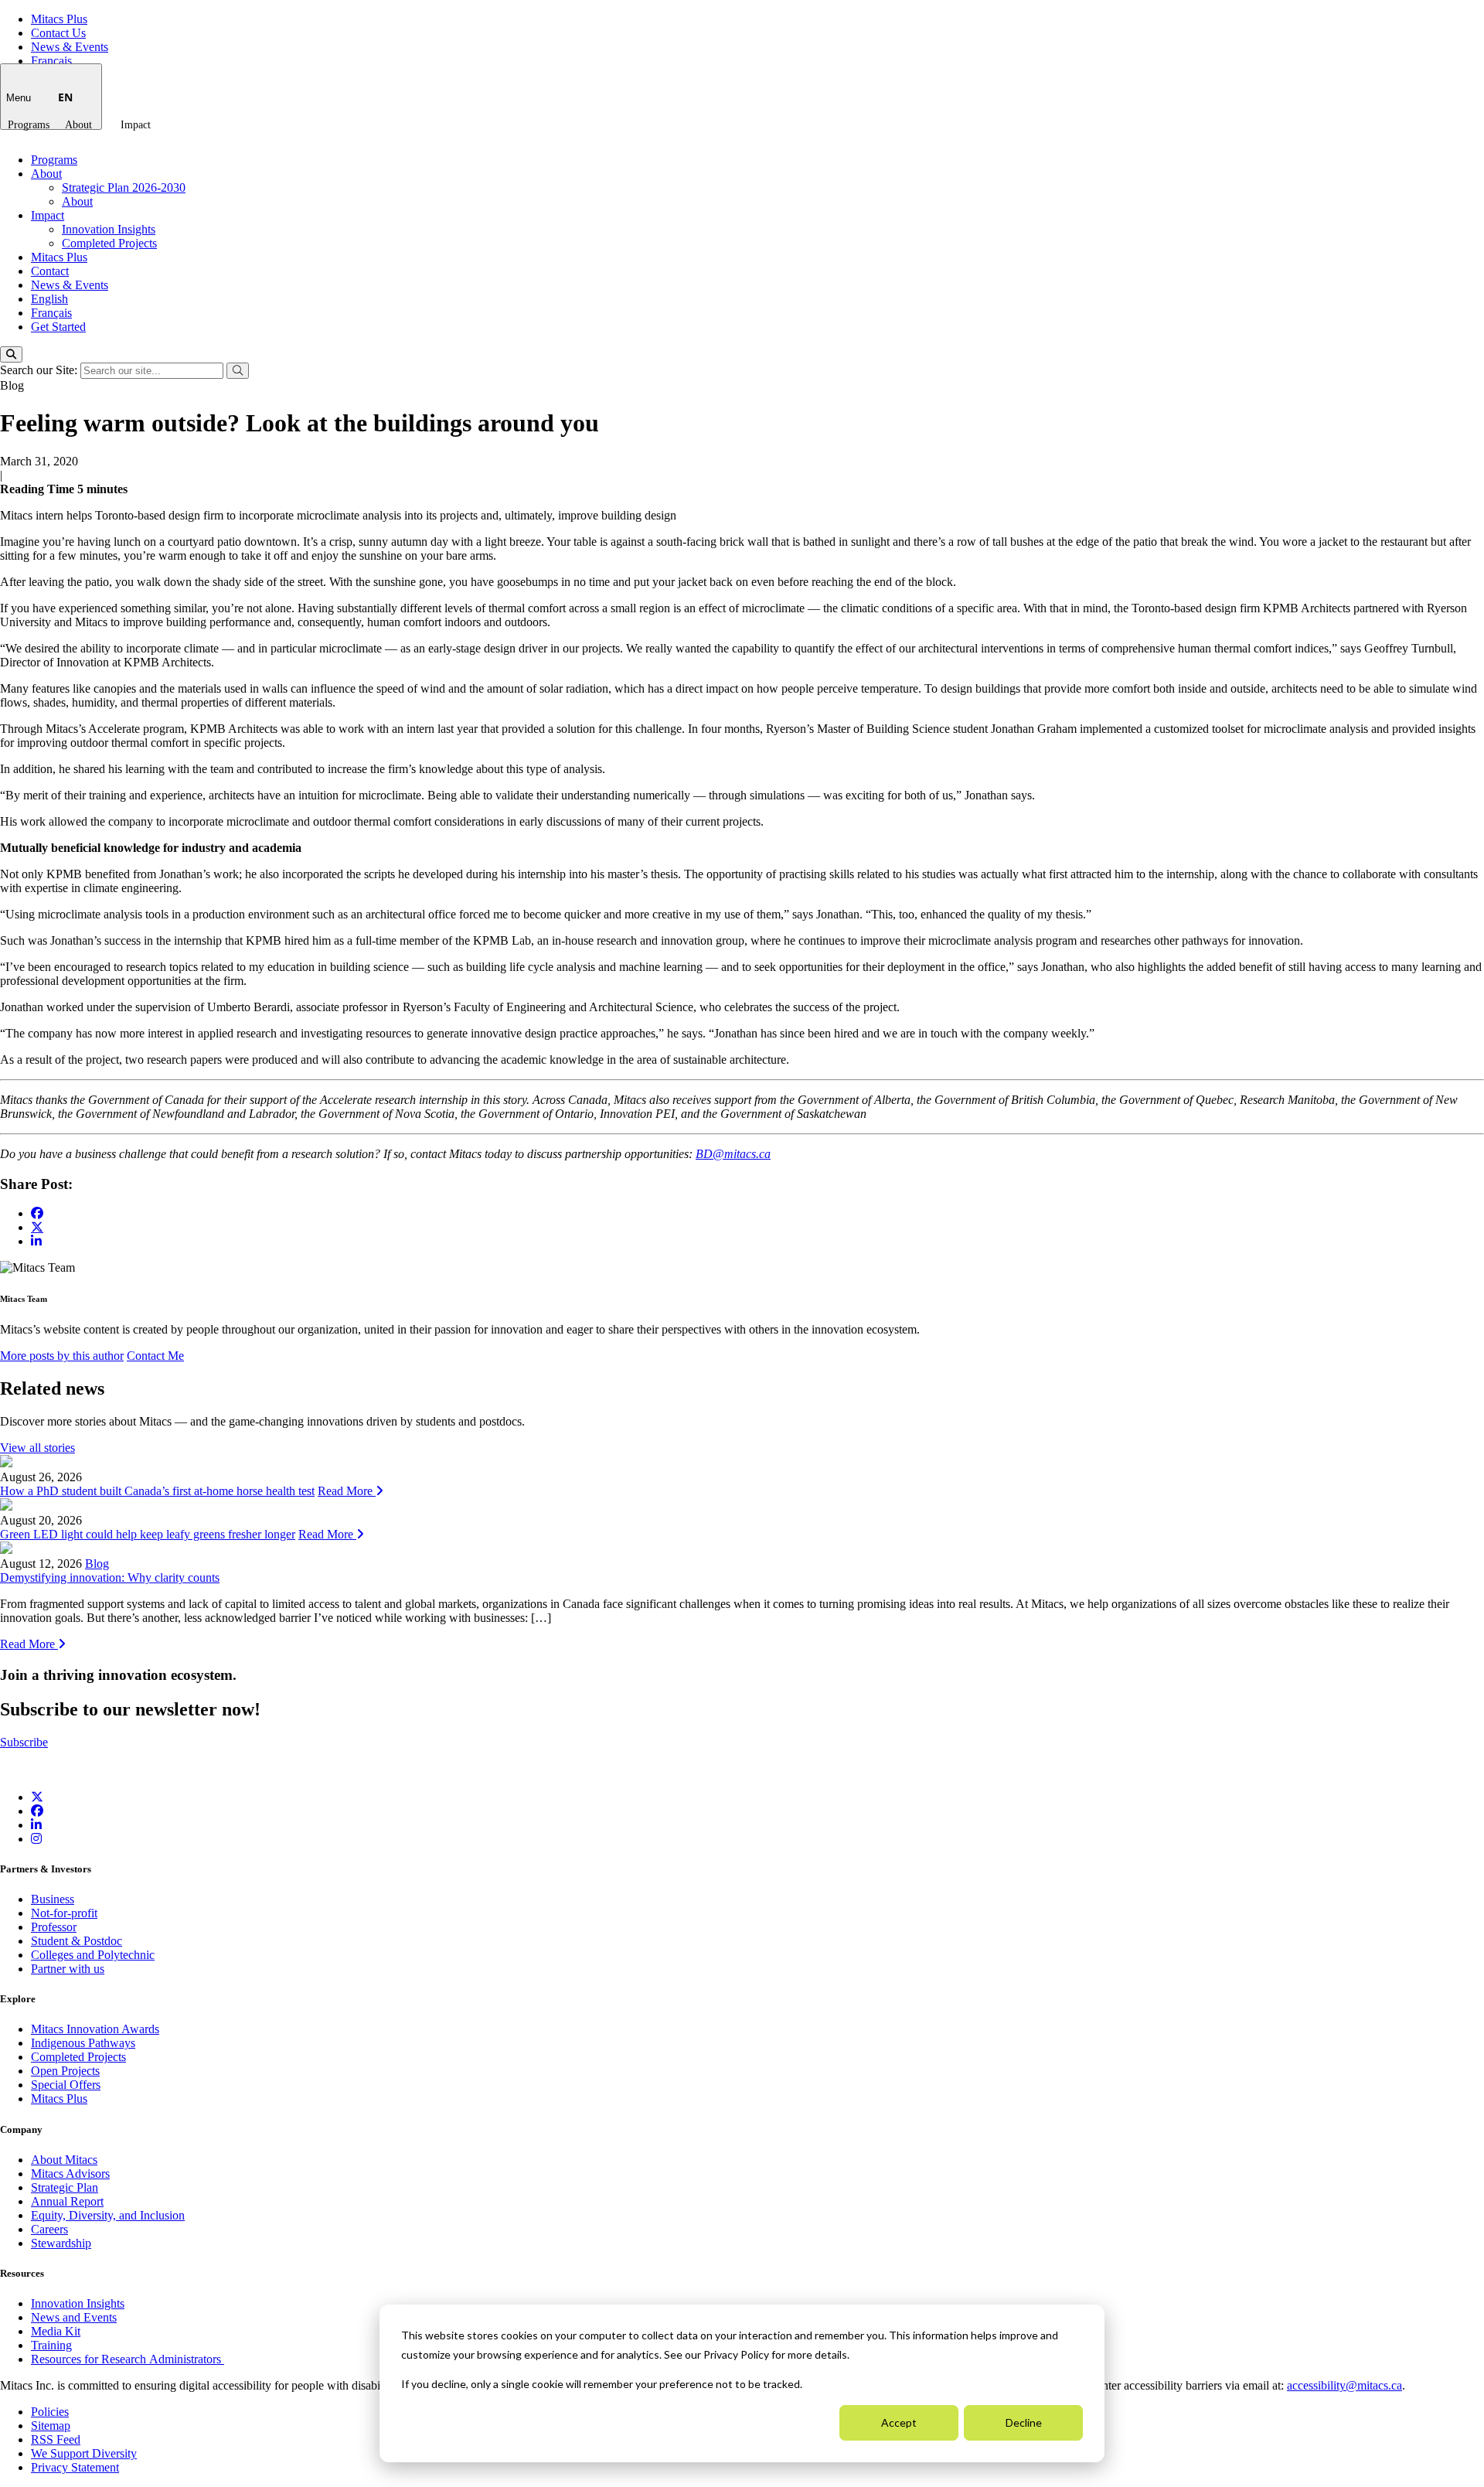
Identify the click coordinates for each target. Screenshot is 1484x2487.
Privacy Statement (75, 2467)
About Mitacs (64, 2160)
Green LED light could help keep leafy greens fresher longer (148, 1534)
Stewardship (61, 2243)
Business (53, 1899)
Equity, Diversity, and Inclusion (108, 2215)
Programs (29, 125)
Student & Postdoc (77, 1941)
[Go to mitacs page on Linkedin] (36, 1241)
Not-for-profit (64, 1913)
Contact (50, 271)
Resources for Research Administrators (128, 2359)
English (49, 299)
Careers (49, 2229)
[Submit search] (238, 371)
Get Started (58, 327)
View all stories (37, 1448)
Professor (54, 1927)
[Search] (11, 354)
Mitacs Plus (59, 19)
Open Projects (65, 2071)
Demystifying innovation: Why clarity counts (110, 1577)
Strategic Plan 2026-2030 (124, 187)
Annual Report (67, 2201)
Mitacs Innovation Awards (95, 2029)
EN (65, 97)
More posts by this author (62, 1356)
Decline (1024, 2422)
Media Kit (56, 2331)
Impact (136, 125)
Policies (50, 2412)
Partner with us (68, 1969)
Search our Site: (40, 370)
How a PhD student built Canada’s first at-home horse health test (157, 1491)
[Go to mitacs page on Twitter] (37, 1227)
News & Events (70, 47)
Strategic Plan (65, 2187)
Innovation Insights (109, 229)
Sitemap (51, 2426)
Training (51, 2345)
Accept (899, 2422)
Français (51, 61)
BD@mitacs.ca (733, 1154)
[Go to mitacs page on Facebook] (37, 1213)
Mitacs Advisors (70, 2174)
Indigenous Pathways (83, 2043)
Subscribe (24, 1742)
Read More (347, 1491)
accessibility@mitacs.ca (1344, 2385)
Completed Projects (109, 243)
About (78, 125)
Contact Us (58, 33)
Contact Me (155, 1356)
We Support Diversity (84, 2453)
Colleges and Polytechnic (93, 1955)
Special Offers (66, 2085)
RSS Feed (56, 2439)
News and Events (74, 2317)
